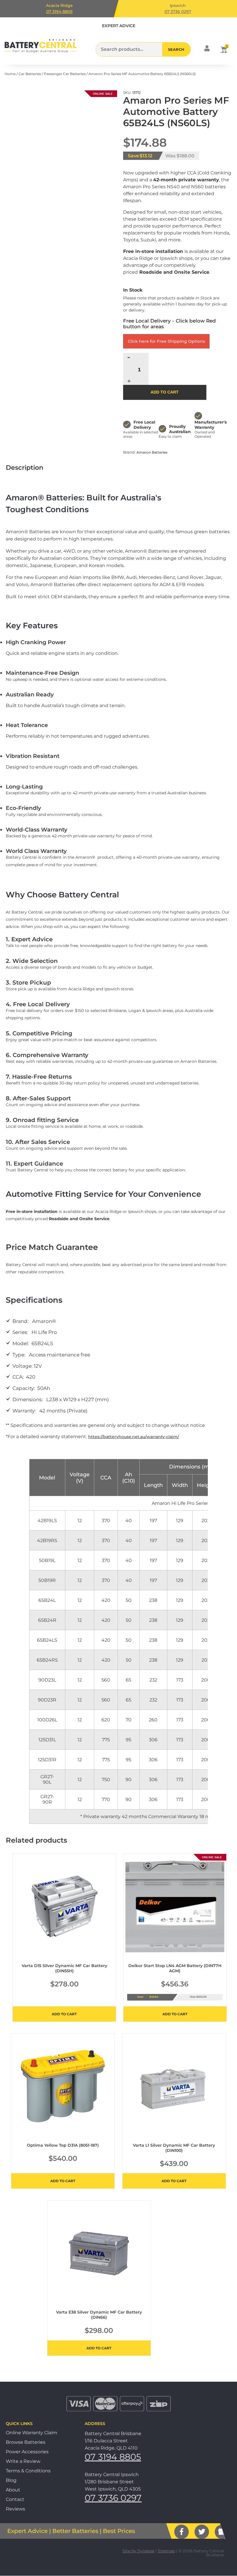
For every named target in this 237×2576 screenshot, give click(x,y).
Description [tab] (25, 468)
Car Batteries (30, 74)
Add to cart (165, 392)
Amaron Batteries (152, 452)
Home (10, 74)
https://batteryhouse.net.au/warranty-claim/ (134, 1437)
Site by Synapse (138, 2551)
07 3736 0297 (178, 12)
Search (176, 49)
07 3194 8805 (59, 12)
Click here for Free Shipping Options (166, 341)
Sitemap (166, 2551)
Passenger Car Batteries (65, 74)
